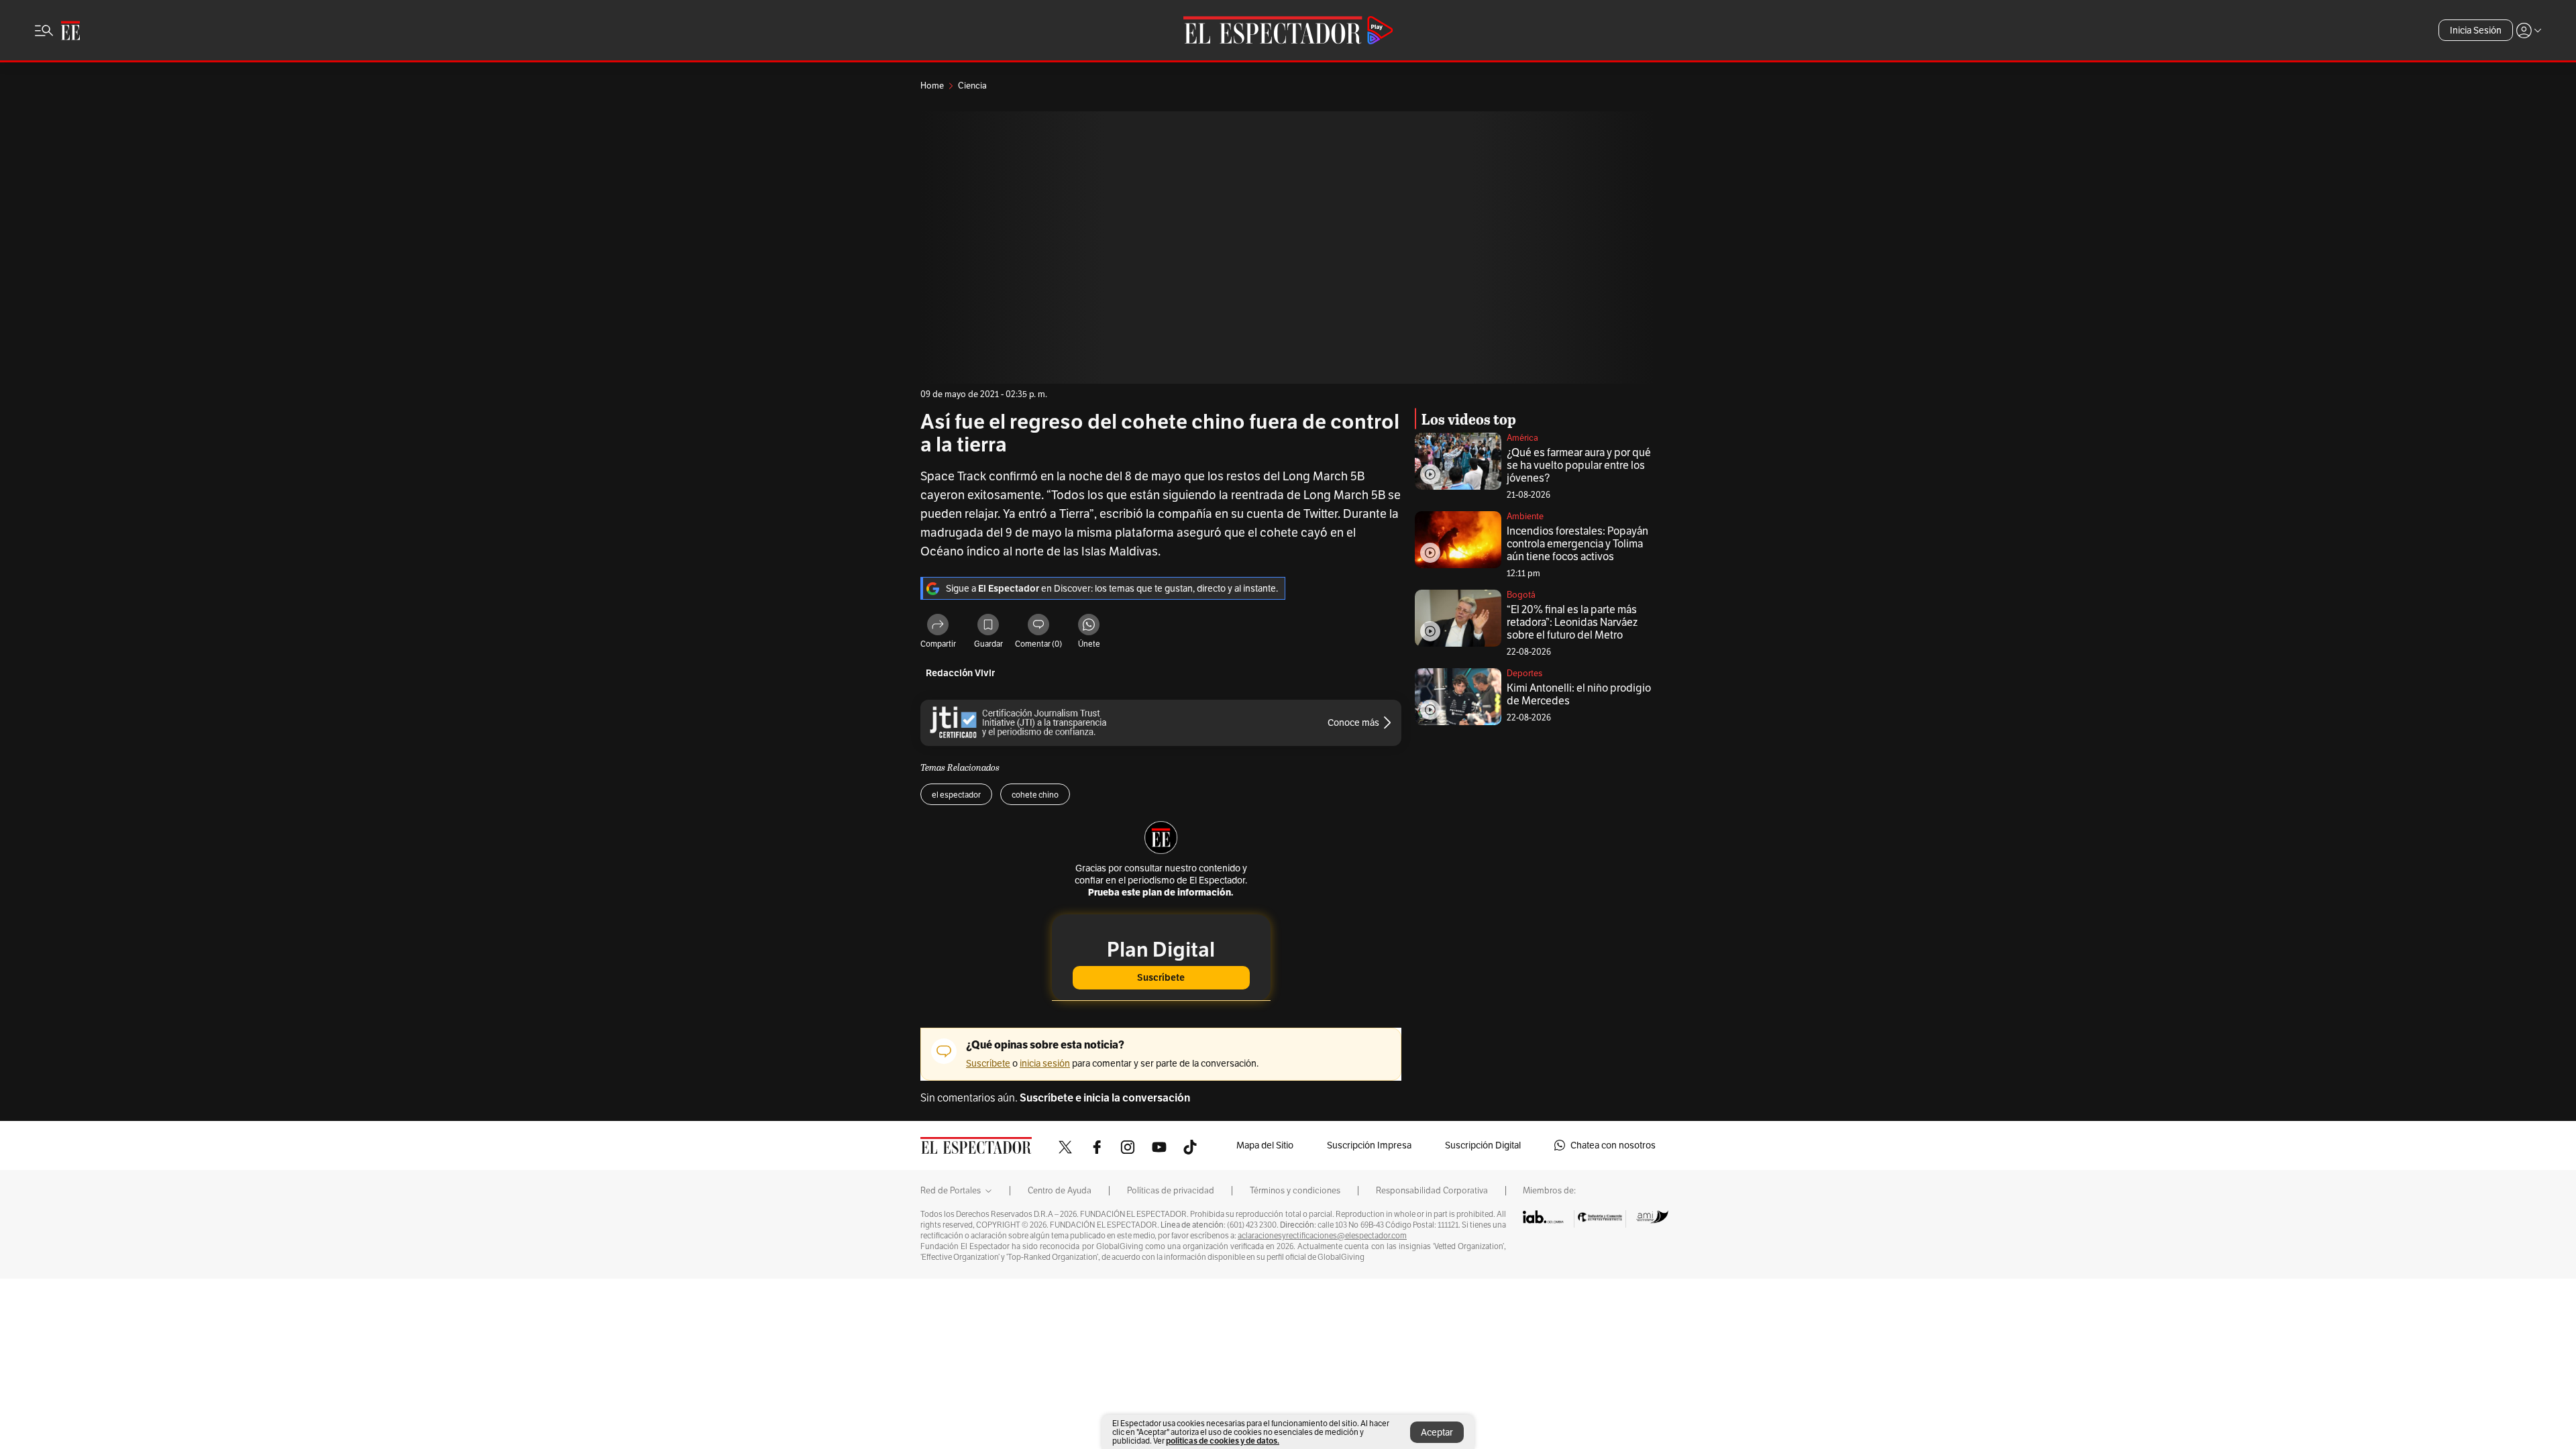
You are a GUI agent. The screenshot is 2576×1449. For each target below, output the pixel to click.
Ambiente (1525, 516)
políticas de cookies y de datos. (1223, 1441)
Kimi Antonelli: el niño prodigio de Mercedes (1579, 694)
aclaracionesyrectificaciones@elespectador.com (1322, 1236)
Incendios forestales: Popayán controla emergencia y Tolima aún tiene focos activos (1577, 544)
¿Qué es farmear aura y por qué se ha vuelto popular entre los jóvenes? (1579, 465)
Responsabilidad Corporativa (1432, 1191)
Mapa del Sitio (1265, 1145)
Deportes (1524, 673)
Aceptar (1437, 1432)
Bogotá (1521, 595)
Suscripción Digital (1483, 1145)
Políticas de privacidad (1171, 1191)
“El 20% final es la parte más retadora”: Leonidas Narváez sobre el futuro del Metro (1572, 622)
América (1522, 438)
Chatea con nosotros (1613, 1145)
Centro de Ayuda (1060, 1191)
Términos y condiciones (1295, 1191)
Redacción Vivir (960, 673)
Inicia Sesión (2476, 30)
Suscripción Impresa (1369, 1145)
